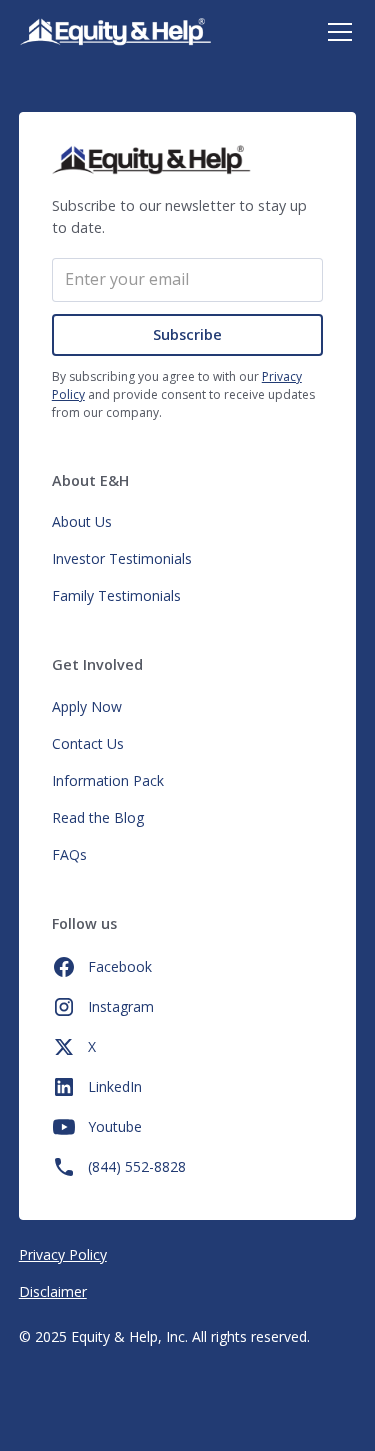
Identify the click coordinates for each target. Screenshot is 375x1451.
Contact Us (88, 743)
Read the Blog (98, 817)
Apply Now (87, 706)
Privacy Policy (63, 1254)
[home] (115, 32)
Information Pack (108, 780)
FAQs (69, 854)
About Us (82, 521)
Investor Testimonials (122, 558)
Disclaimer (53, 1291)
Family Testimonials (116, 595)
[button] (336, 32)
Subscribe (187, 334)
